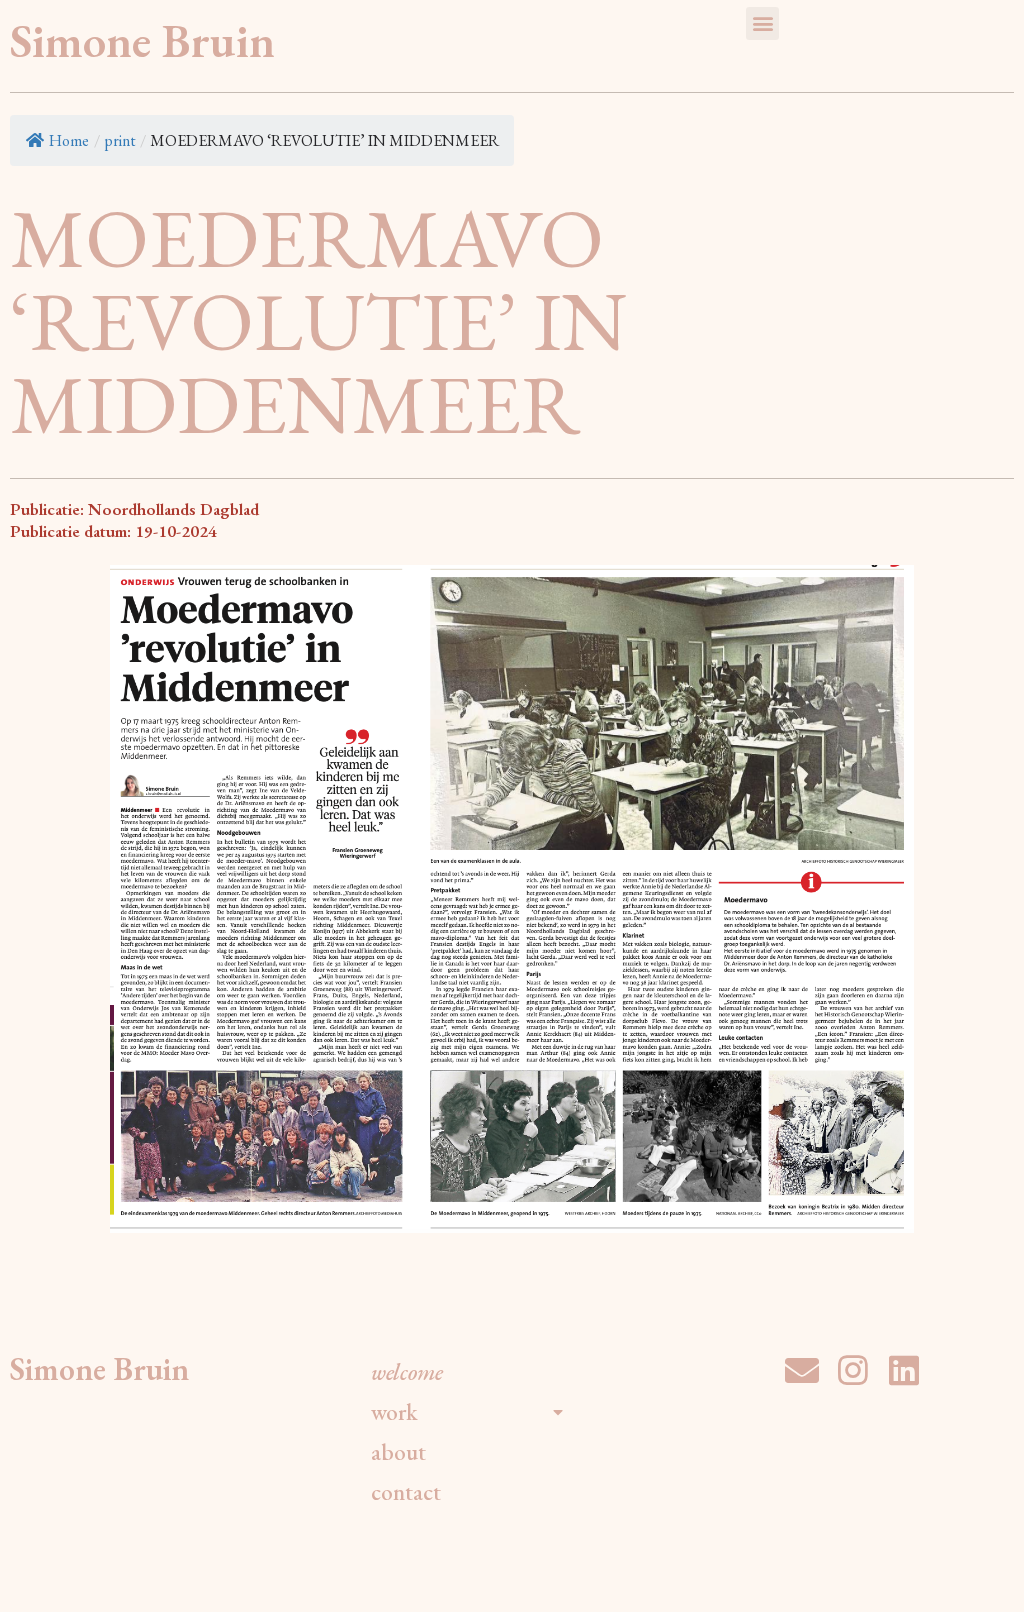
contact (406, 1492)
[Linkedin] (904, 1370)
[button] (762, 23)
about (398, 1452)
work (394, 1412)
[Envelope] (802, 1370)
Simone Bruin (142, 40)
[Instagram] (853, 1370)
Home (69, 140)
